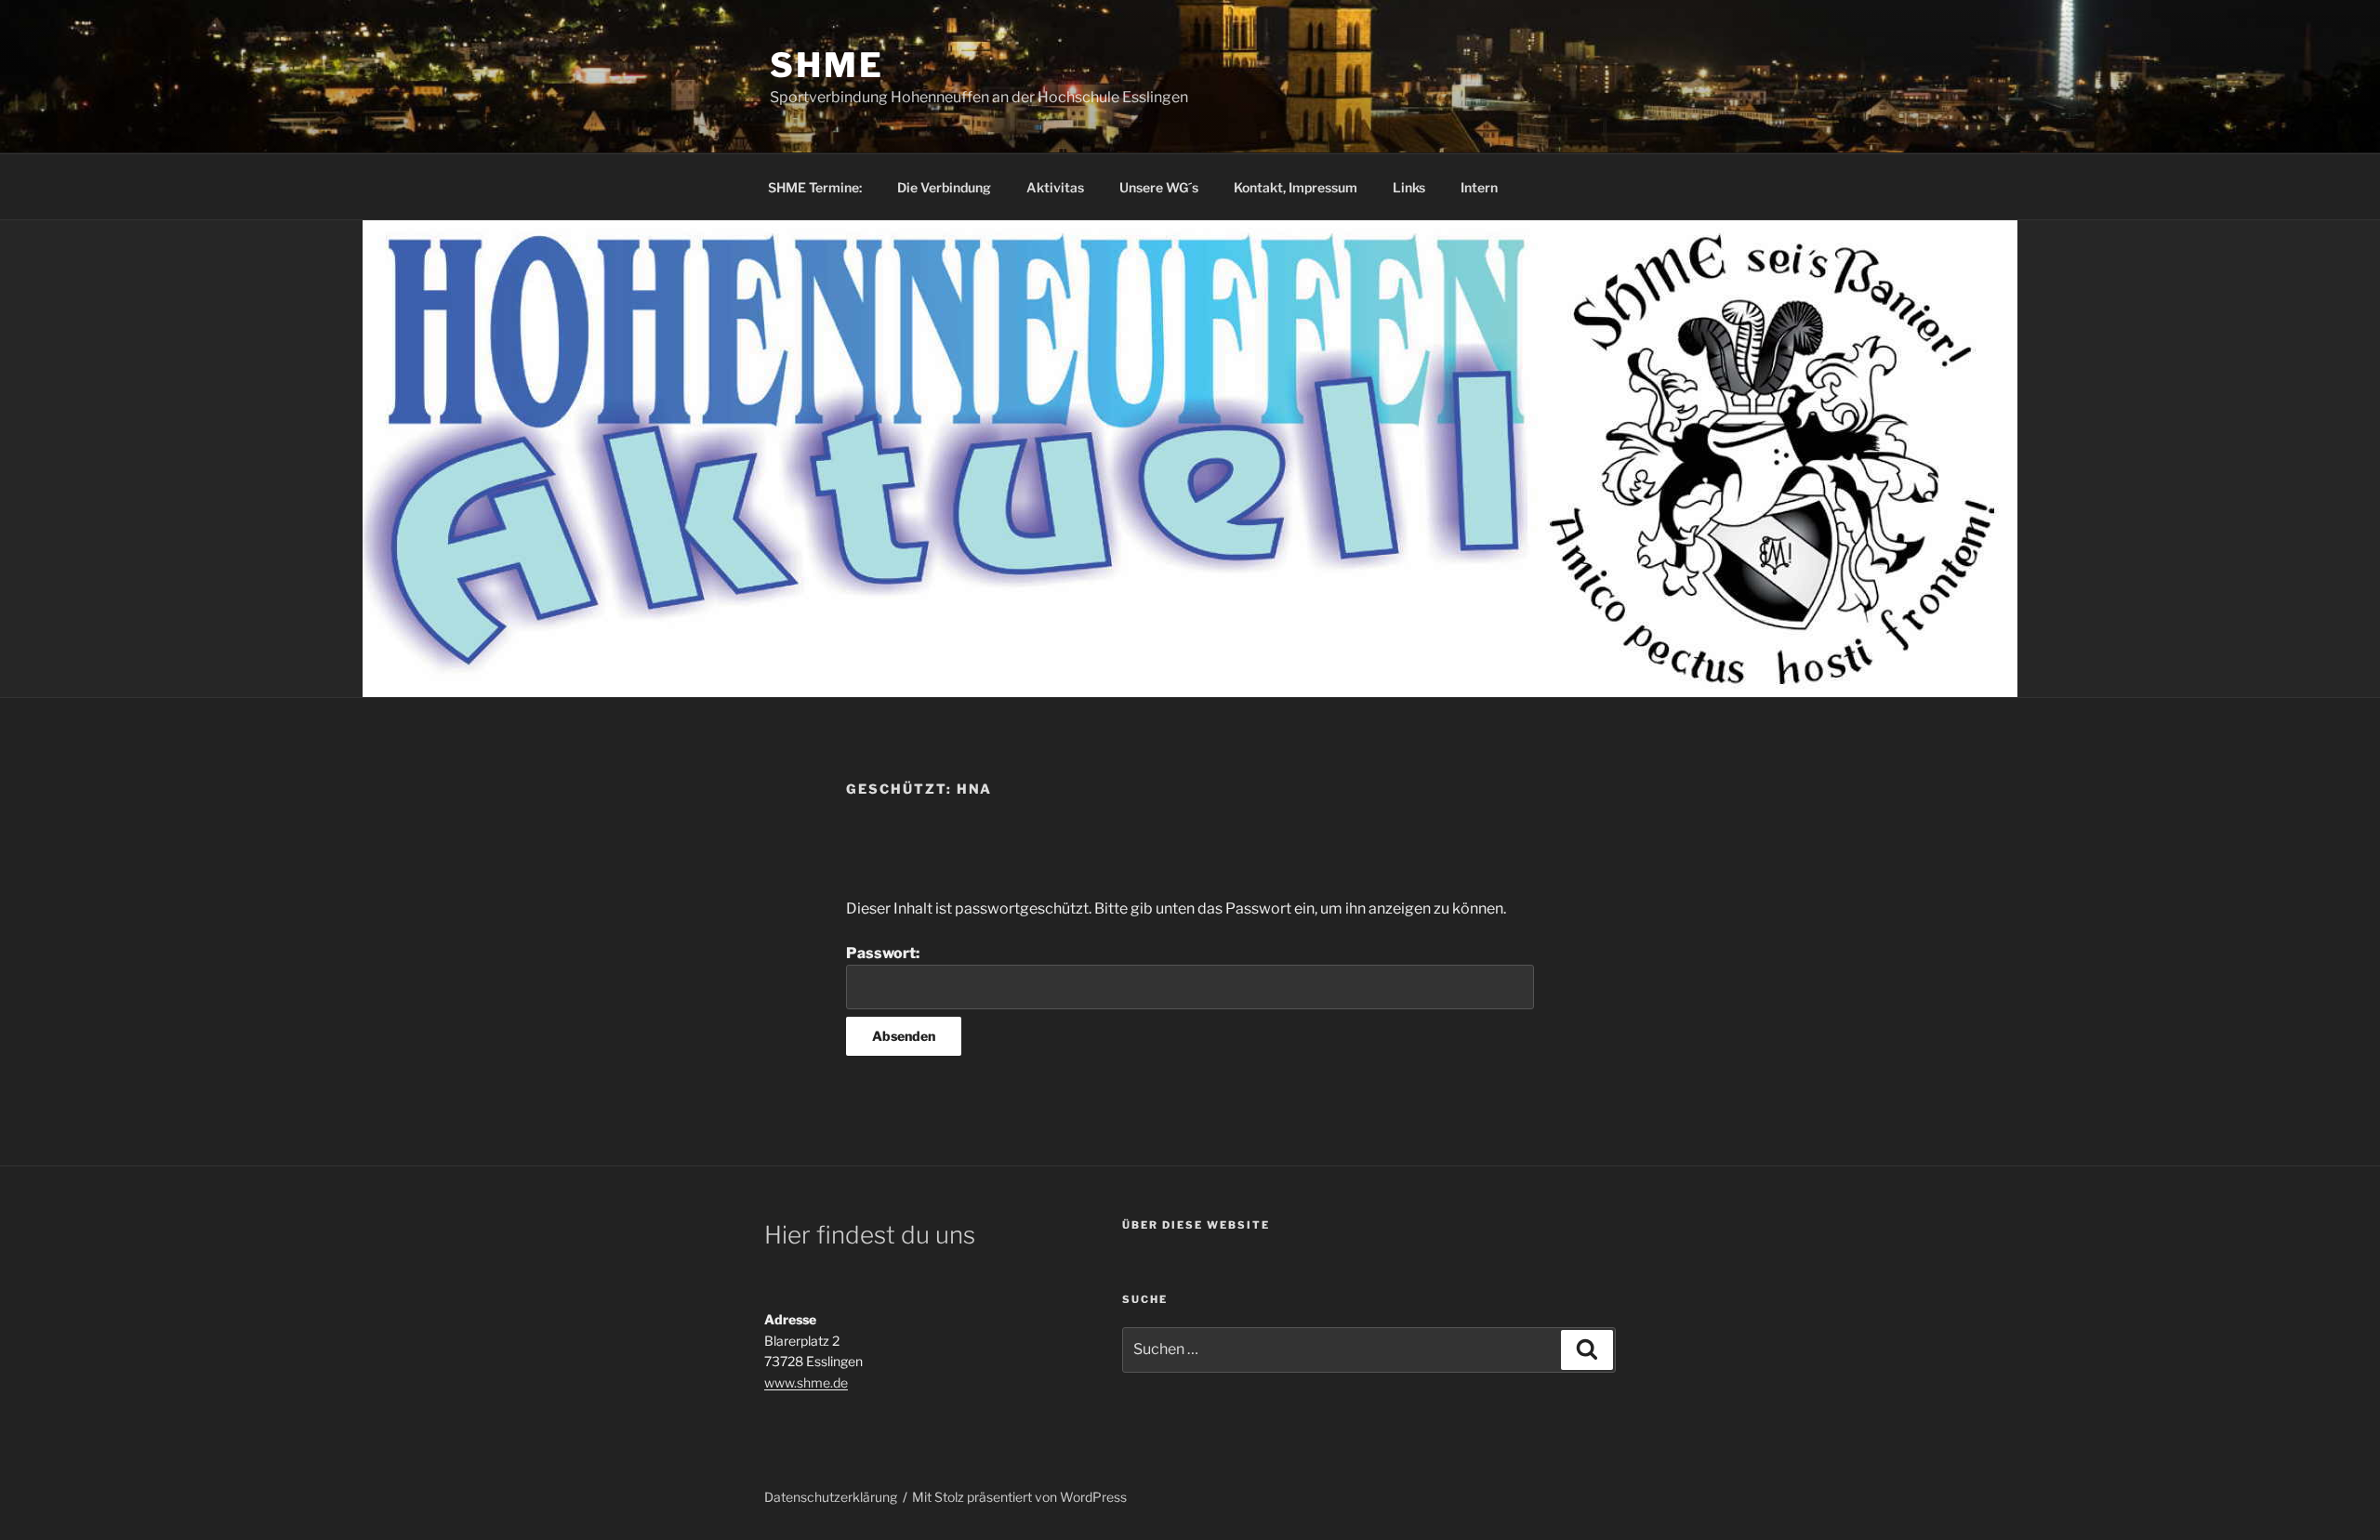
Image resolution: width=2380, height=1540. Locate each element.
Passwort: (883, 953)
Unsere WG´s (1159, 187)
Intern (1479, 187)
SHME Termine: (815, 187)
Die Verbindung (944, 187)
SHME (827, 65)
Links (1409, 187)
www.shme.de (806, 1382)
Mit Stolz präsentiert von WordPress (1019, 1497)
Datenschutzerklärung (831, 1497)
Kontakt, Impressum (1296, 187)
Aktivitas (1055, 187)
